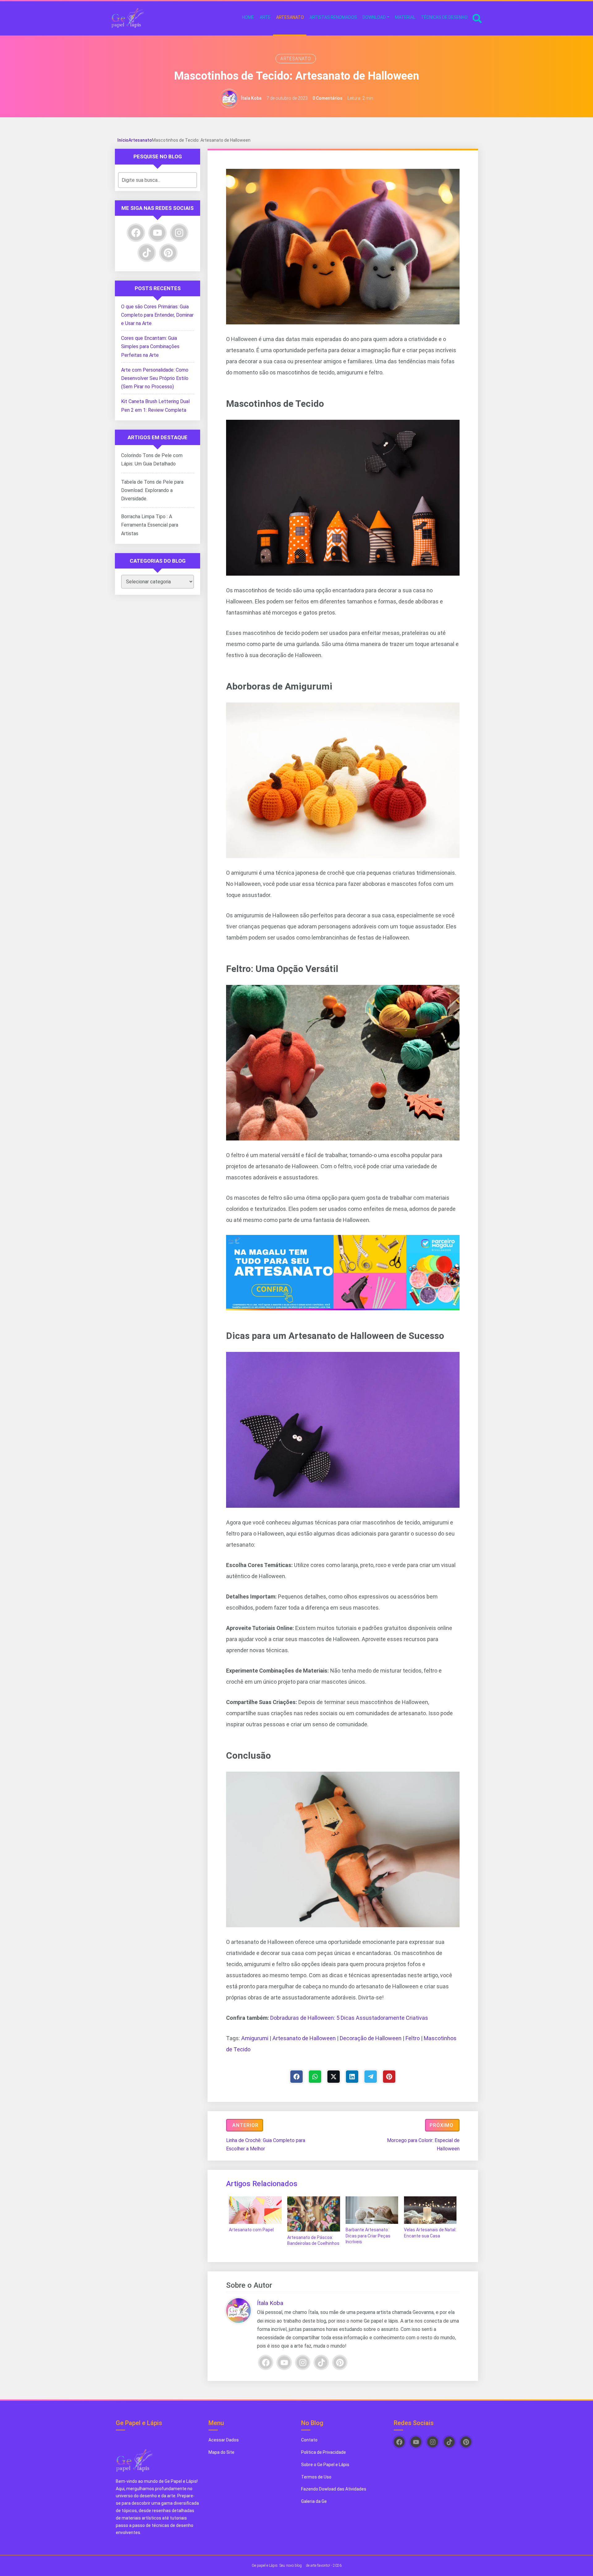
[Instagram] (303, 2362)
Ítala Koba (251, 98)
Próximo (442, 2125)
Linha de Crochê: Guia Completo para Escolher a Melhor (266, 2145)
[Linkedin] (352, 2077)
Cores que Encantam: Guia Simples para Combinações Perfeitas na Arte (150, 346)
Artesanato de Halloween (304, 2038)
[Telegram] (371, 2077)
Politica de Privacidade (324, 2452)
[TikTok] (321, 2362)
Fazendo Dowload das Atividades (334, 2489)
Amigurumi (255, 2038)
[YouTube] (284, 2362)
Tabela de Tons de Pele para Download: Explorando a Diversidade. (152, 490)
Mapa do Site (221, 2452)
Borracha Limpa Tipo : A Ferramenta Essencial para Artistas (150, 525)
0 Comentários (328, 98)
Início (123, 140)
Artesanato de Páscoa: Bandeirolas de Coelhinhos (313, 2240)
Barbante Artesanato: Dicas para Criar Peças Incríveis (368, 2236)
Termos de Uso (316, 2477)
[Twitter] (334, 2077)
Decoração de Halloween (371, 2038)
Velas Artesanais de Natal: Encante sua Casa (430, 2233)
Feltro (413, 2038)
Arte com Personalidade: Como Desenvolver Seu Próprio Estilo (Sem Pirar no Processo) (155, 378)
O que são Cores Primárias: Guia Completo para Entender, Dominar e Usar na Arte (157, 315)
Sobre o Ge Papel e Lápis (325, 2465)
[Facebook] (296, 2077)
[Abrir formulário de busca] (477, 18)
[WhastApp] (315, 2077)
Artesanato (296, 59)
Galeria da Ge (314, 2501)
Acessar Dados (224, 2440)
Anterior (245, 2125)
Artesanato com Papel (251, 2230)
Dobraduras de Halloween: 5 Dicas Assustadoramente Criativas (349, 2018)
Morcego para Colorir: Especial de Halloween (423, 2145)
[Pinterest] (389, 2077)
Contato (309, 2440)
